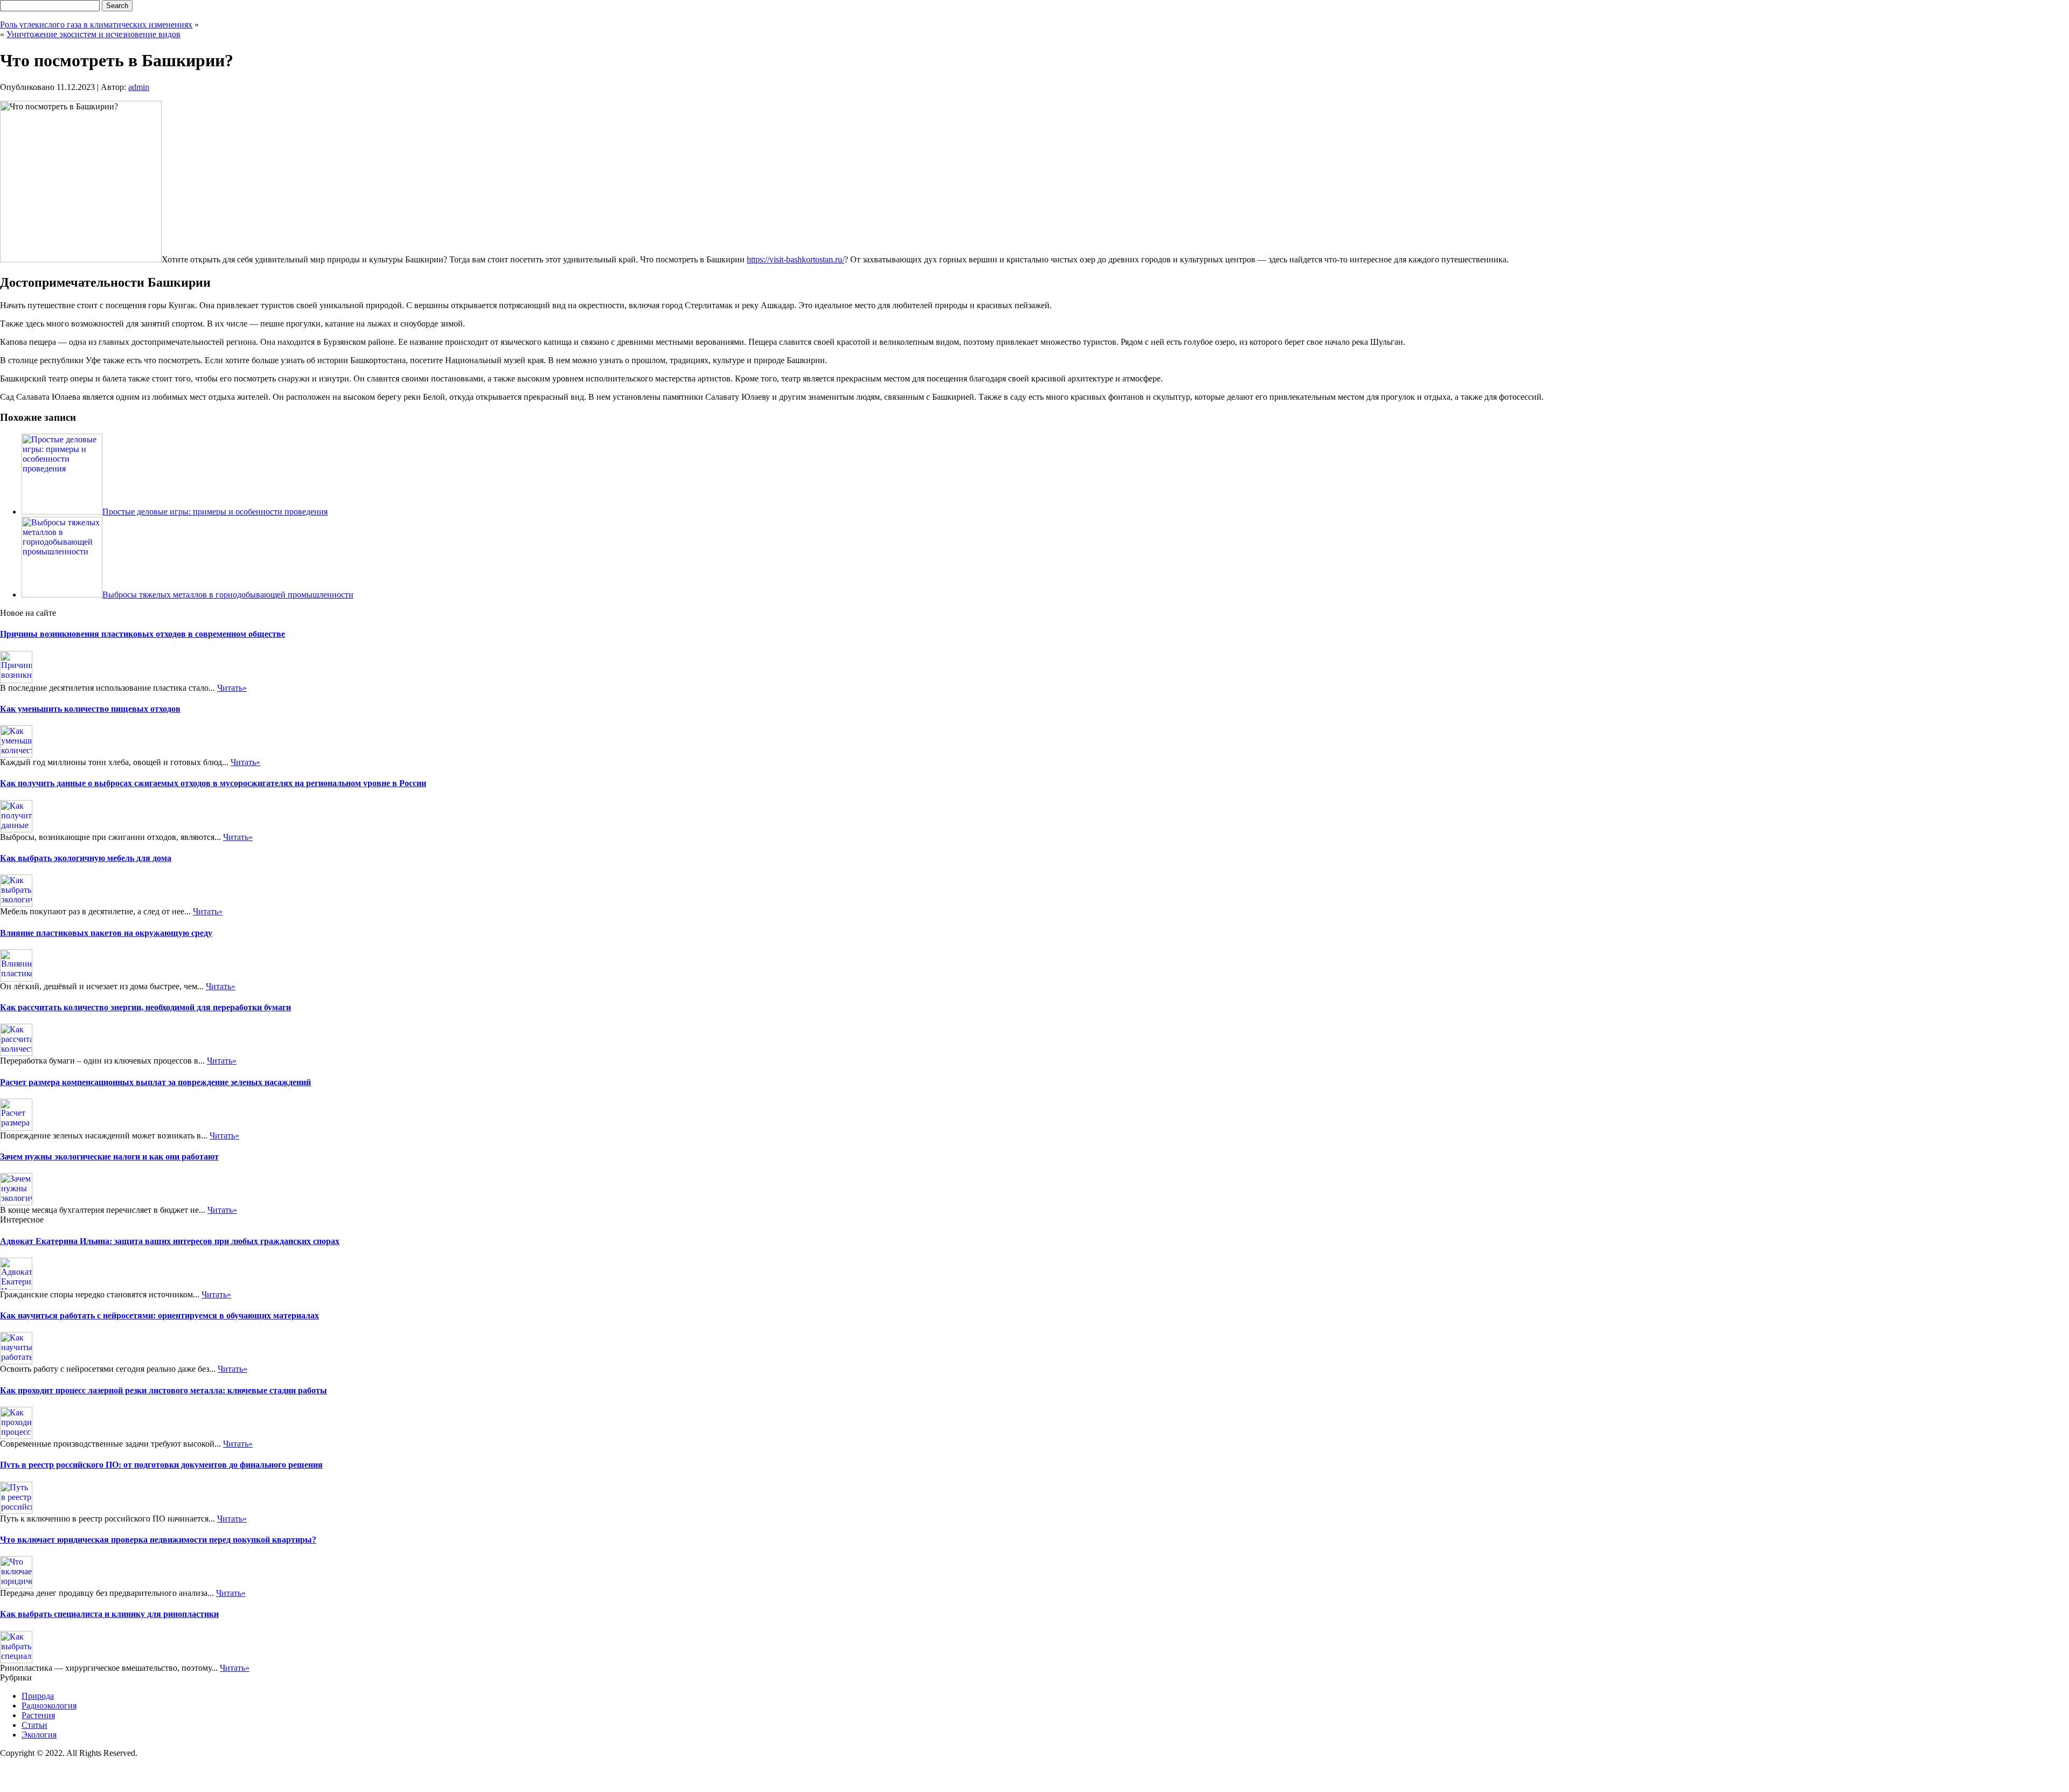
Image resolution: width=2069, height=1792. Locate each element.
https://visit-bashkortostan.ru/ (796, 259)
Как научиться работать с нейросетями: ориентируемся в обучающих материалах (159, 1315)
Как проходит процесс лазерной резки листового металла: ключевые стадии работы (164, 1390)
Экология (39, 1735)
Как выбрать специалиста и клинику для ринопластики (109, 1614)
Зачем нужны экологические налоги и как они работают (109, 1157)
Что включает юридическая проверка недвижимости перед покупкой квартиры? (158, 1540)
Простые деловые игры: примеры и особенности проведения (215, 512)
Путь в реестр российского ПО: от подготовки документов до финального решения (161, 1465)
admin (139, 87)
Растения (38, 1715)
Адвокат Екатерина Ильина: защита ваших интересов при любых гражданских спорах (170, 1241)
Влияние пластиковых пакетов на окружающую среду (106, 933)
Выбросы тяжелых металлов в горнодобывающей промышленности (228, 595)
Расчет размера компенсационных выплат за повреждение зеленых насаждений (155, 1082)
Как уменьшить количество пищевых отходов (90, 709)
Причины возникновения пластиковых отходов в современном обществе (143, 634)
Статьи (34, 1725)
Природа (38, 1696)
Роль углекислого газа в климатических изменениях (96, 25)
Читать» (232, 688)
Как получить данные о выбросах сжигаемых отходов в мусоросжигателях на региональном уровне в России (213, 783)
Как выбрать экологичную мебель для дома (86, 858)
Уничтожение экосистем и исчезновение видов (93, 34)
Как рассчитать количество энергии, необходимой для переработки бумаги (145, 1007)
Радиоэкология (49, 1706)
